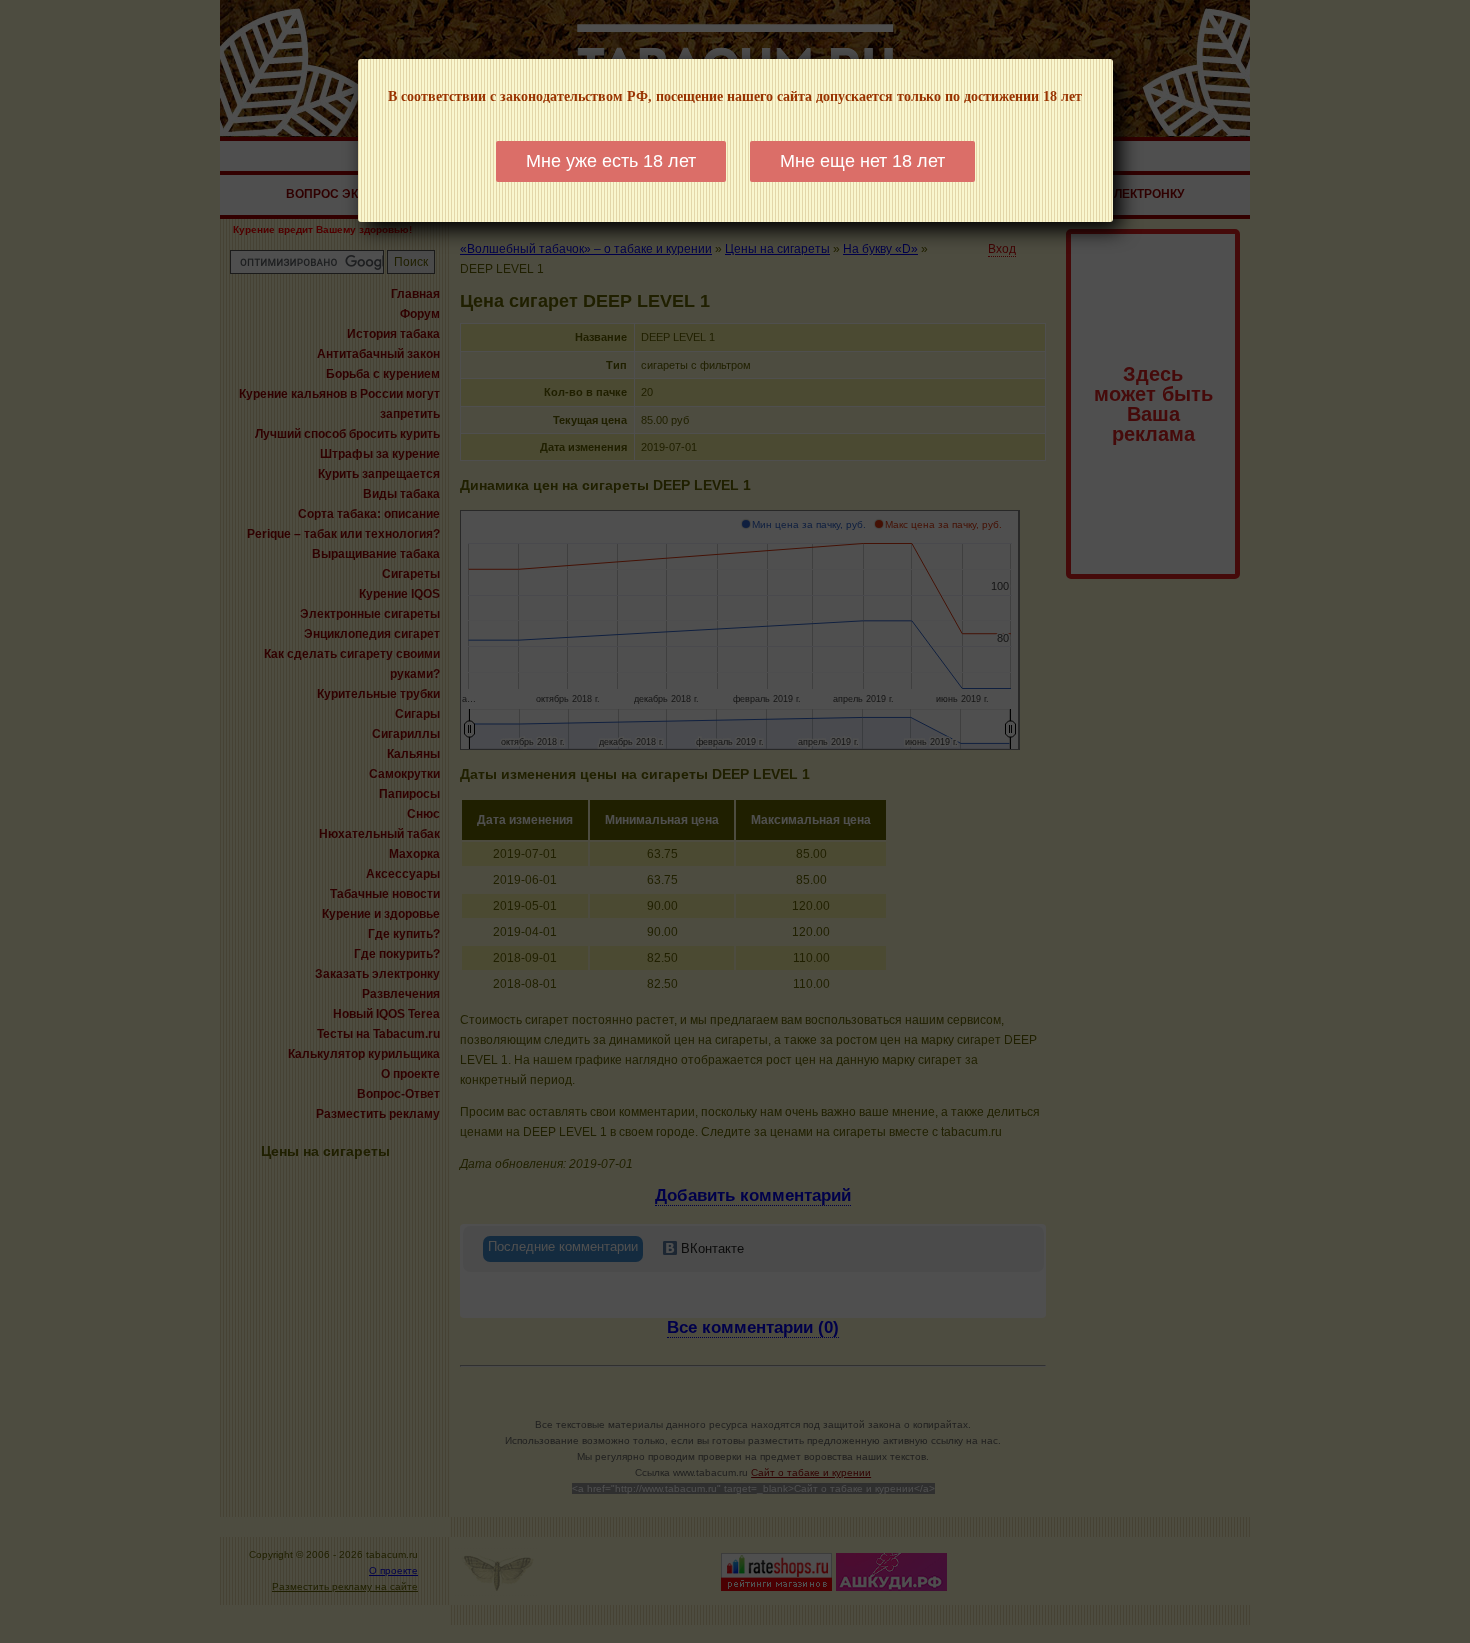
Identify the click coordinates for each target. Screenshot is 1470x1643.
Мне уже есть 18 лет (611, 161)
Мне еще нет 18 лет (862, 161)
